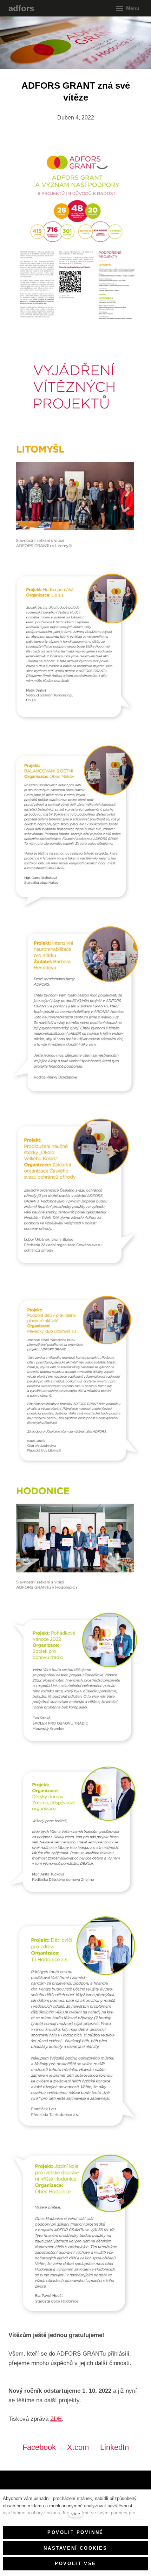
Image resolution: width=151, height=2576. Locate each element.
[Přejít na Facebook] (12, 2486)
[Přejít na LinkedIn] (50, 2486)
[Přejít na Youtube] (31, 2486)
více (76, 2514)
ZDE (56, 2419)
